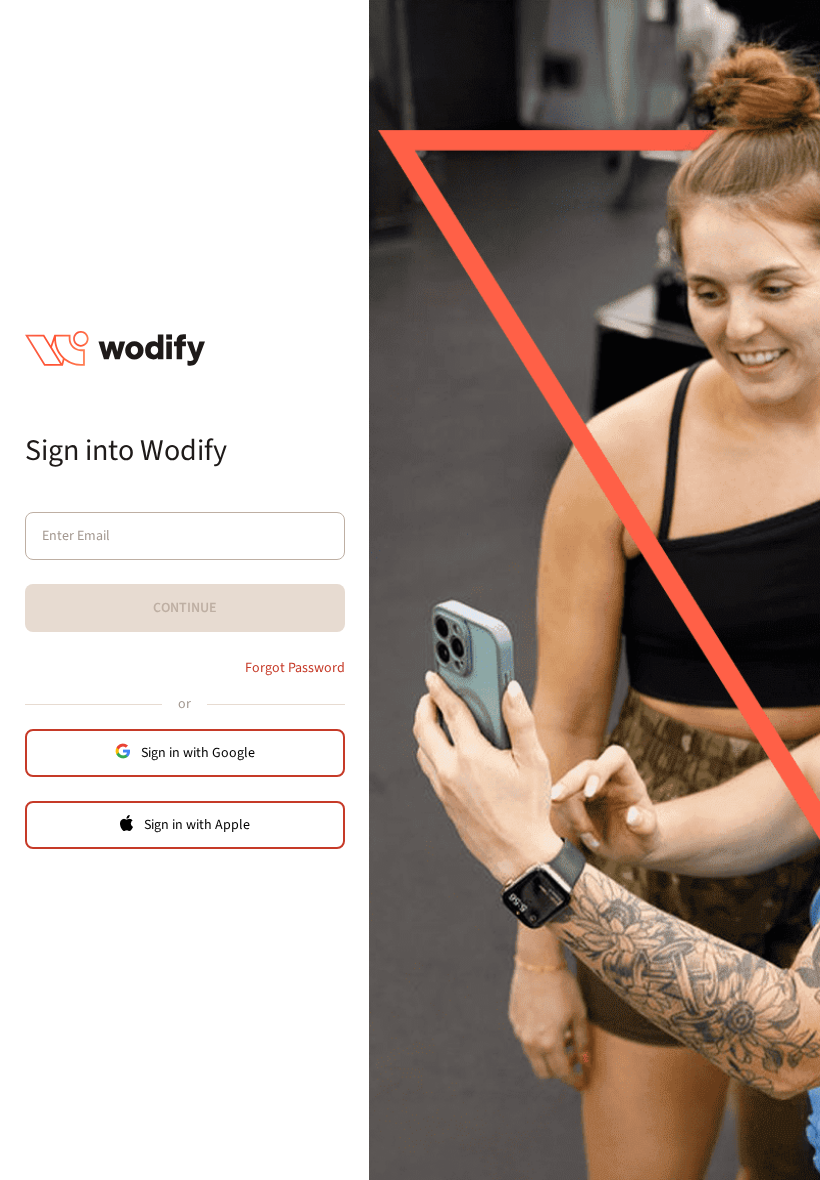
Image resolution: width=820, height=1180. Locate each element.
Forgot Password (295, 668)
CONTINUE (185, 608)
